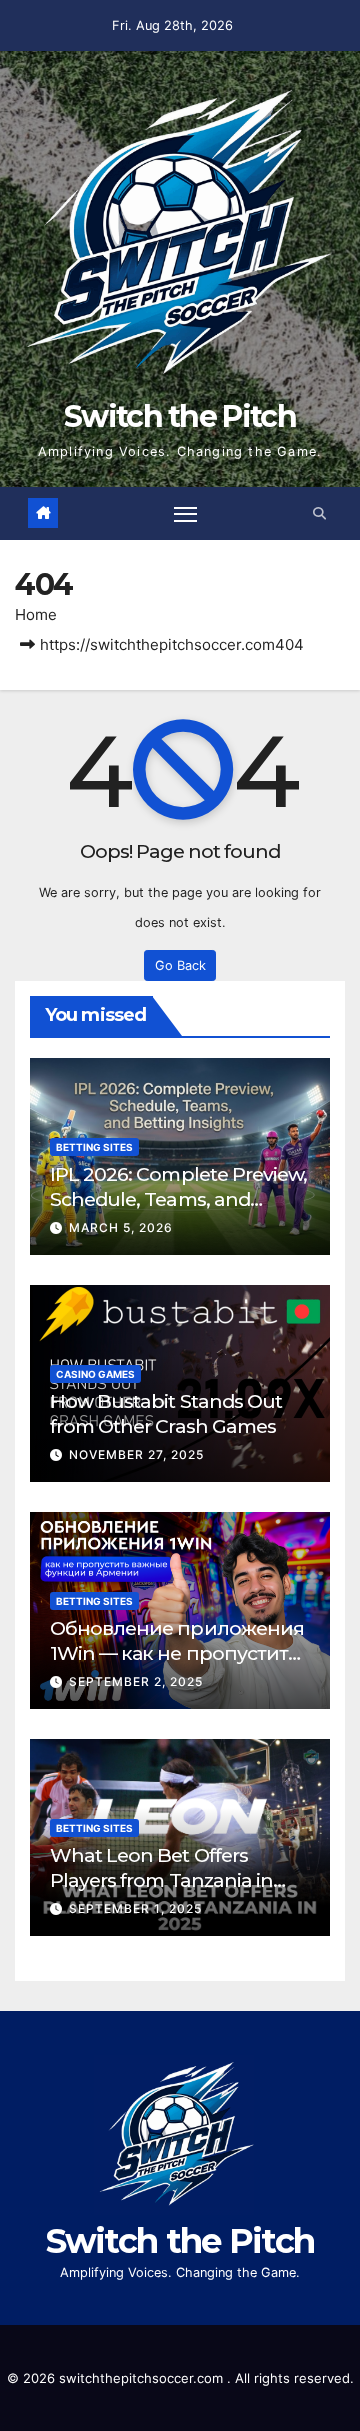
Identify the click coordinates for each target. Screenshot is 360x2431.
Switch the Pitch (180, 416)
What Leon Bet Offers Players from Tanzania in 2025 (161, 1880)
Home (36, 614)
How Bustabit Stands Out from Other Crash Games (166, 1413)
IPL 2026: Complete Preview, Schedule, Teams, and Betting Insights (178, 1199)
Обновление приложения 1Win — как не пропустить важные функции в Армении (177, 1665)
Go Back (180, 965)
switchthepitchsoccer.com (143, 2378)
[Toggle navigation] (186, 513)
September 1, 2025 (135, 1908)
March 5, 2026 (121, 1227)
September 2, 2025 (136, 1681)
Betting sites (94, 1147)
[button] (319, 513)
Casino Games (95, 1374)
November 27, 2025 (136, 1454)
